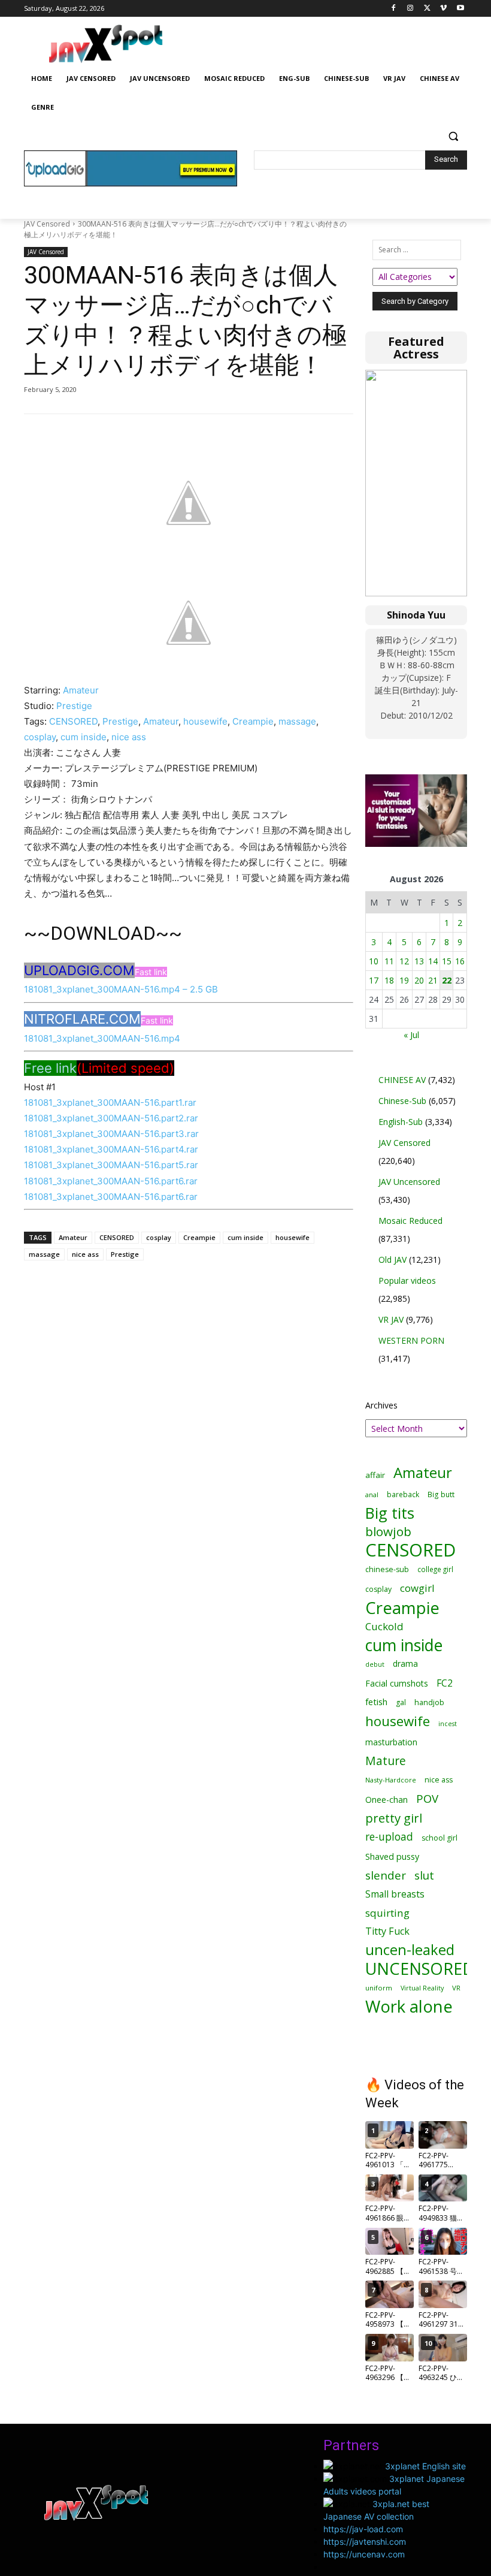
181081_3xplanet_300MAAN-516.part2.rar (111, 1118)
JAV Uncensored (409, 1182)
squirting (387, 1913)
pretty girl (394, 1818)
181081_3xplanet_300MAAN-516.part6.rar (111, 1181)
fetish (376, 1702)
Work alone (409, 2006)
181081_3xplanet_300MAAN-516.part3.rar (111, 1134)
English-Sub (401, 1122)
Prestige (74, 706)
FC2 (445, 1683)
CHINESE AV (402, 1080)
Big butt (441, 1494)
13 (419, 961)
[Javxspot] (105, 44)
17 (374, 980)
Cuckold (384, 1626)
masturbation (391, 1742)
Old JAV (393, 1260)
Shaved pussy (392, 1856)
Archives (381, 1405)
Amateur (81, 690)
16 (460, 961)
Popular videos (407, 1281)
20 (419, 980)
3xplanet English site (425, 2466)
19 (404, 980)
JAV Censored (47, 224)
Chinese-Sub (402, 1101)
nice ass (129, 737)
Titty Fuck (387, 1931)
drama (405, 1663)
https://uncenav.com (364, 2554)
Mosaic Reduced (410, 1221)
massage (297, 721)
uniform (379, 1988)
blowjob (388, 1532)
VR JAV (391, 1319)
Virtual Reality (422, 1988)
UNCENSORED (420, 1969)
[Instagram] (410, 9)
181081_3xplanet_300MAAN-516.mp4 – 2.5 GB (121, 989)
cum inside (84, 737)
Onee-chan (387, 1800)
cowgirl (417, 1588)
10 (374, 961)
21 (433, 980)
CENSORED (73, 721)
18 (389, 980)
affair (375, 1475)
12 (404, 961)
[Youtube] (460, 9)
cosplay (40, 737)
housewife (205, 721)
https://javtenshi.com (365, 2542)
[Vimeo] (443, 9)
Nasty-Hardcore (391, 1780)
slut (424, 1875)
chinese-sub (387, 1569)
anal (372, 1494)
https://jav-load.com (363, 2529)
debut (375, 1664)
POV (427, 1798)
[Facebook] (394, 9)
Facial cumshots (397, 1683)
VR (456, 1988)
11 (389, 961)
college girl (435, 1569)
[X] (427, 9)
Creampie (253, 721)
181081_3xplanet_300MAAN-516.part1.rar (110, 1103)
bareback (403, 1494)
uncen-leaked (410, 1950)
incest (448, 1723)
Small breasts (395, 1894)
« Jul (411, 1035)
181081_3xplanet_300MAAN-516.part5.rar (111, 1165)
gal (401, 1702)
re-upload (389, 1837)
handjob (429, 1702)
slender (386, 1876)
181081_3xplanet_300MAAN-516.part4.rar (111, 1149)
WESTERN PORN (411, 1340)
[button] (453, 136)
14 (433, 961)
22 (447, 980)
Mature (386, 1761)
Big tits (390, 1513)
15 (447, 961)
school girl (440, 1838)
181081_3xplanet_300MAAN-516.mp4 (102, 1038)
